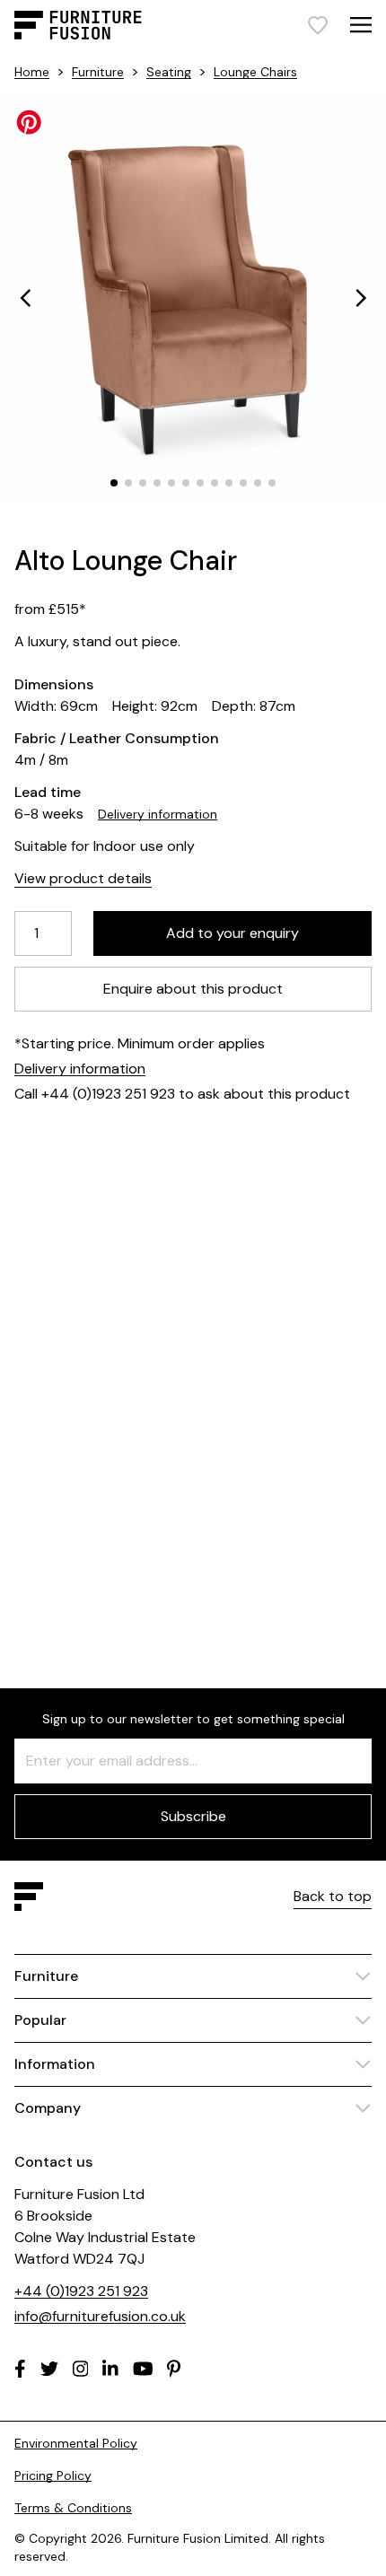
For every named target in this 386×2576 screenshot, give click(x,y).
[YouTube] (143, 2369)
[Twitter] (49, 2369)
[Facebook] (20, 2369)
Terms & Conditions (73, 2508)
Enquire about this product (193, 989)
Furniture (98, 72)
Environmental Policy (76, 2443)
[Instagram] (81, 2369)
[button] (25, 298)
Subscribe (193, 1816)
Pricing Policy (53, 2475)
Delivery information (158, 814)
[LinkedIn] (110, 2369)
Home (32, 72)
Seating (169, 72)
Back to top (333, 1896)
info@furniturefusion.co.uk (100, 2316)
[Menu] (361, 25)
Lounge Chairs (255, 72)
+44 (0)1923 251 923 (81, 2291)
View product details (83, 878)
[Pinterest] (174, 2369)
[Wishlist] (318, 25)
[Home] (78, 25)
